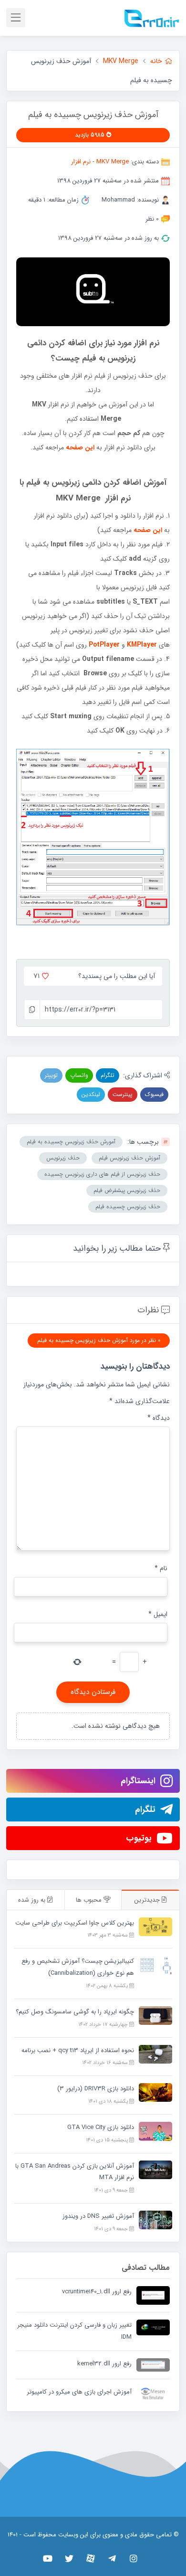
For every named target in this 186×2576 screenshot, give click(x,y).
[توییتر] (69, 2558)
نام (161, 1568)
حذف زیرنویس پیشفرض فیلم (127, 1190)
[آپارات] (91, 2558)
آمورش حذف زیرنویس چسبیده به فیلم (71, 1142)
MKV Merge (113, 162)
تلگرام (108, 1075)
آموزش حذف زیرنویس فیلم (129, 1158)
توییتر (51, 1075)
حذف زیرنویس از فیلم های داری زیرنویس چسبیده (102, 1174)
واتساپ (79, 1075)
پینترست (123, 1094)
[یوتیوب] (48, 2558)
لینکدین (91, 1094)
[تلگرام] (112, 2558)
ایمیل (158, 1614)
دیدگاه (159, 1418)
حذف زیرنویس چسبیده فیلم (128, 1207)
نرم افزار (81, 162)
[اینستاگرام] (134, 2558)
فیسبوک (154, 1094)
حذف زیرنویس (63, 1158)
